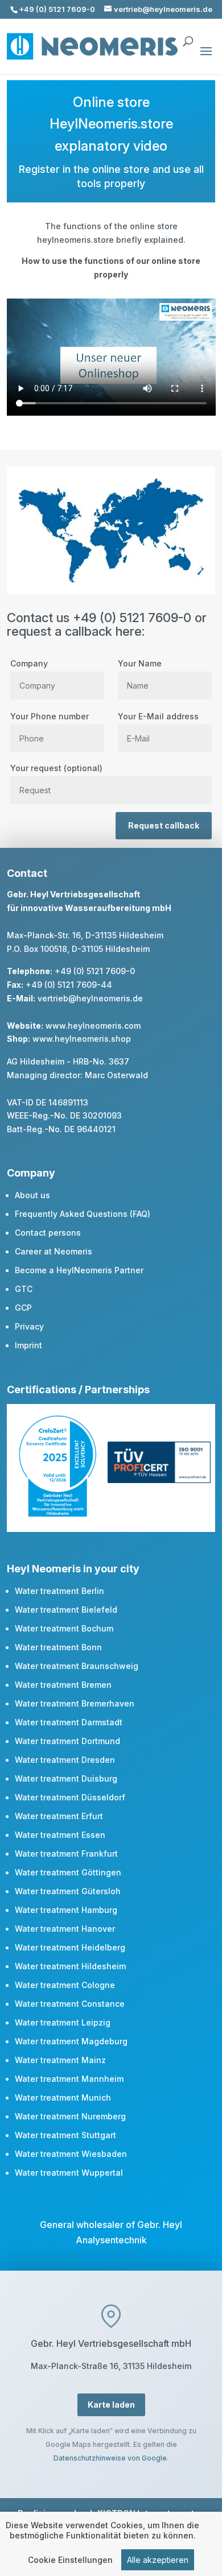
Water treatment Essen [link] (60, 1835)
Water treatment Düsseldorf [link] (70, 1797)
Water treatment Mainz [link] (60, 2060)
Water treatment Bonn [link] (58, 1647)
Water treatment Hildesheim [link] (70, 1966)
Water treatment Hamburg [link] (66, 1910)
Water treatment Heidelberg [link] (70, 1947)
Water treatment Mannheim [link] (69, 2079)
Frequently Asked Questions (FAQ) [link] (83, 1214)
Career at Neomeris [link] (54, 1251)
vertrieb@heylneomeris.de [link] (90, 998)
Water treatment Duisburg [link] (66, 1778)
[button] (206, 59)
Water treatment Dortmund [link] (67, 1741)
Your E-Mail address (158, 716)
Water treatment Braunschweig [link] (77, 1666)
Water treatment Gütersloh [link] (68, 1891)
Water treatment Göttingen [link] (68, 1872)
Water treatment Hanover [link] (65, 1929)
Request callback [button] (164, 825)
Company (29, 663)
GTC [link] (24, 1289)
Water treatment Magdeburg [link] (71, 2041)
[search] (188, 36)
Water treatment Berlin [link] (59, 1591)
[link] (58, 1513)
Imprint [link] (28, 1345)
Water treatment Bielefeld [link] (66, 1610)
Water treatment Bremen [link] (63, 1685)
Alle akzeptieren (158, 2560)
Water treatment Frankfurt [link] (66, 1854)
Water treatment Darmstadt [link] (69, 1722)
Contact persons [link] (48, 1233)
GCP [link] (23, 1308)
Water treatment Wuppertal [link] (69, 2173)
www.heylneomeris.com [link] (93, 1026)
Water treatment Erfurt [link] (59, 1816)
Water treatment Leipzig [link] (63, 2022)
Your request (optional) (56, 768)
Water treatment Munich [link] (63, 2097)
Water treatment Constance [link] (70, 2004)
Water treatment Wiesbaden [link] (71, 2154)
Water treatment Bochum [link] (64, 1628)
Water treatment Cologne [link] (65, 1985)
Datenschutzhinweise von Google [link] (110, 2458)
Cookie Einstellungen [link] (70, 2560)
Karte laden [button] (111, 2405)
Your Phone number (50, 716)
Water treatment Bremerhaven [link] (75, 1703)
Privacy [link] (29, 1326)
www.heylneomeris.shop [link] (82, 1039)
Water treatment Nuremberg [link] (70, 2116)
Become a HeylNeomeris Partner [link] (79, 1270)
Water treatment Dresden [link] (65, 1760)
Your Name (140, 663)
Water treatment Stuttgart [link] (65, 2135)
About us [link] (32, 1195)
